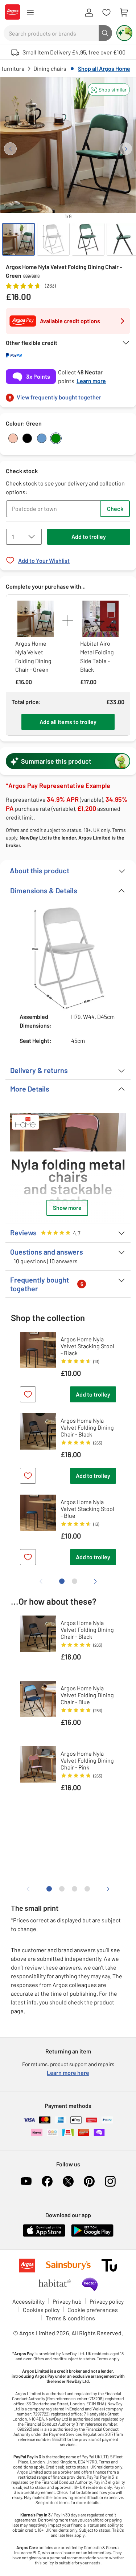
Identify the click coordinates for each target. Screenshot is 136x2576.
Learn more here (68, 2073)
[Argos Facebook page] (47, 2181)
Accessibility (28, 2301)
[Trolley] (124, 13)
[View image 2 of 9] (53, 239)
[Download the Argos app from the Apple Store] (44, 2235)
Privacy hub (67, 2301)
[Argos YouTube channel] (26, 2181)
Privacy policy (107, 2301)
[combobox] (51, 33)
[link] (68, 395)
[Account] (89, 13)
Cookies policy (41, 2310)
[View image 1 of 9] (18, 239)
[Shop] (30, 13)
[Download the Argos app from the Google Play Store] (92, 2235)
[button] (109, 90)
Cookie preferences (93, 2310)
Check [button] (115, 509)
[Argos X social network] (68, 2181)
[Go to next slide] (126, 149)
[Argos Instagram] (110, 2181)
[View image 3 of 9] (88, 239)
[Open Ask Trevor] (124, 33)
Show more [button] (67, 1208)
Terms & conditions (70, 2318)
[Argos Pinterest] (89, 2181)
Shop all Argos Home (104, 68)
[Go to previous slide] (10, 149)
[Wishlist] (106, 13)
